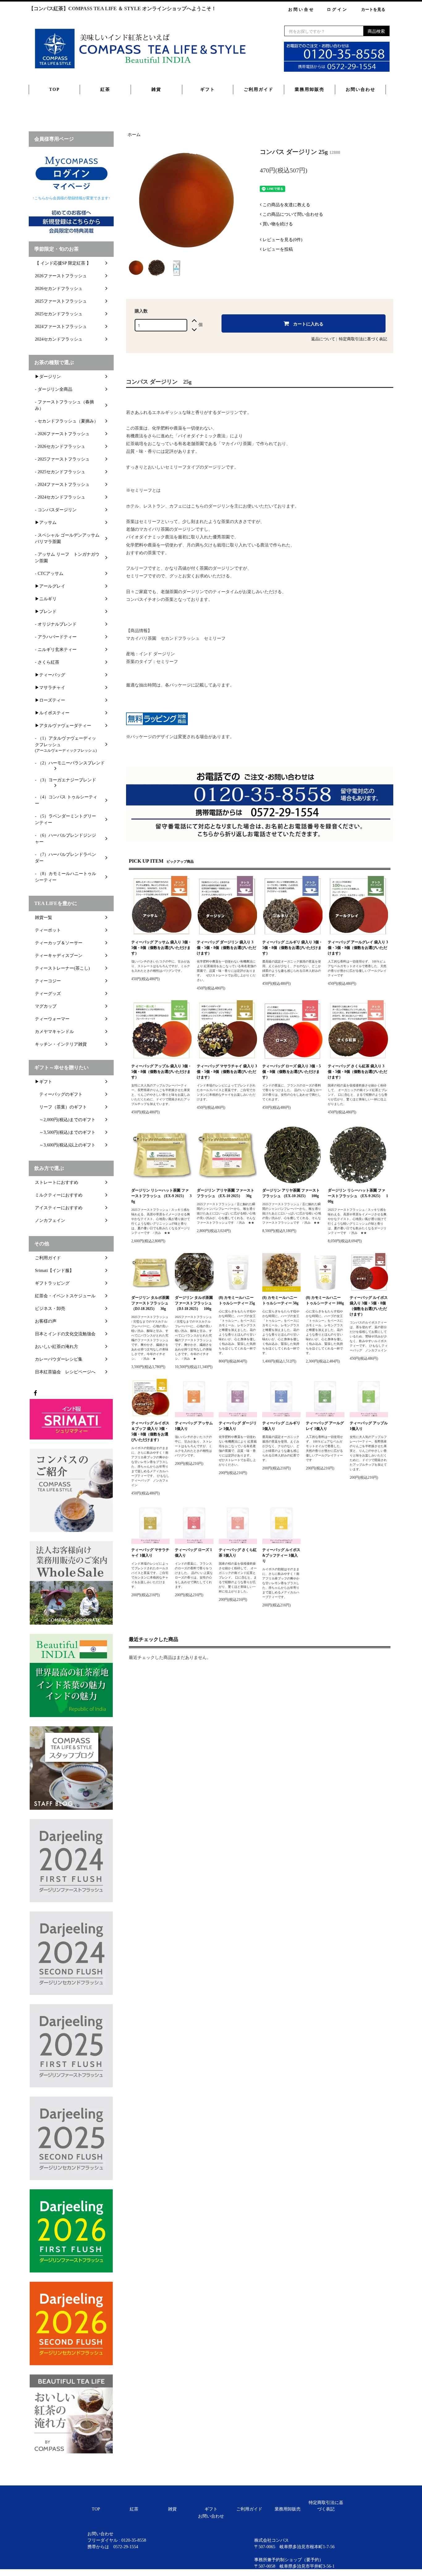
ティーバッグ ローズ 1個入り (193, 1553)
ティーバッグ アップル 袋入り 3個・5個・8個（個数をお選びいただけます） (161, 1072)
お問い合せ (301, 9)
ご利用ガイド (259, 89)
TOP (55, 89)
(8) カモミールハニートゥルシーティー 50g (280, 1300)
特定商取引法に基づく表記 (363, 339)
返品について (323, 339)
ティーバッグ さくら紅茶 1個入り (238, 1553)
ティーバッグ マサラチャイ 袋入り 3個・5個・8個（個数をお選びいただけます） (227, 1072)
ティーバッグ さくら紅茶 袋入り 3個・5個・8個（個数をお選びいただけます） (357, 1072)
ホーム (134, 135)
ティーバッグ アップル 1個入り (369, 1426)
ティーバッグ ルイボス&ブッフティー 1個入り (281, 1555)
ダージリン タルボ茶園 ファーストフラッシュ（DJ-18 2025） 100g (194, 1303)
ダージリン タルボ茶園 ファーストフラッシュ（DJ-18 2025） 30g (150, 1303)
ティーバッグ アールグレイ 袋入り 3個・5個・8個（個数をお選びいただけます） (358, 948)
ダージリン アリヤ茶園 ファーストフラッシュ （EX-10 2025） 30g (226, 1193)
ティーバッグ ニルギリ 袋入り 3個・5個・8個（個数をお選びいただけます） (292, 948)
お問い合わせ (361, 89)
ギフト (208, 89)
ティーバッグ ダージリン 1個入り (238, 1426)
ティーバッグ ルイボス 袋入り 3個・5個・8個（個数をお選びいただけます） (369, 1306)
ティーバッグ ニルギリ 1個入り (281, 1426)
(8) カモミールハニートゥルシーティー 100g (325, 1300)
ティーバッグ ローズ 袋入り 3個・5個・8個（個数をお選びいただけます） (291, 1072)
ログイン (337, 9)
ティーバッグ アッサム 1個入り (194, 1426)
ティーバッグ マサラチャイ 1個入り (150, 1553)
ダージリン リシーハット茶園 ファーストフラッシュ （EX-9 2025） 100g (358, 1196)
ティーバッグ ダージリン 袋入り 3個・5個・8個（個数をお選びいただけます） (226, 948)
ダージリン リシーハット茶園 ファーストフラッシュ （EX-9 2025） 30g (161, 1196)
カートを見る (373, 9)
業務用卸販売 (310, 89)
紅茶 (105, 89)
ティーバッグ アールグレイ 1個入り (325, 1426)
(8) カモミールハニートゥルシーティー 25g (237, 1300)
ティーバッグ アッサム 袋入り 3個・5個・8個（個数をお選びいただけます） (161, 948)
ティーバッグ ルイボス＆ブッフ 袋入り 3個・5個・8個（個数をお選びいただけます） (150, 1431)
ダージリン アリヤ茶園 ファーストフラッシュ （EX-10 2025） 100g (291, 1193)
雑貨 (156, 89)
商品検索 (376, 31)
